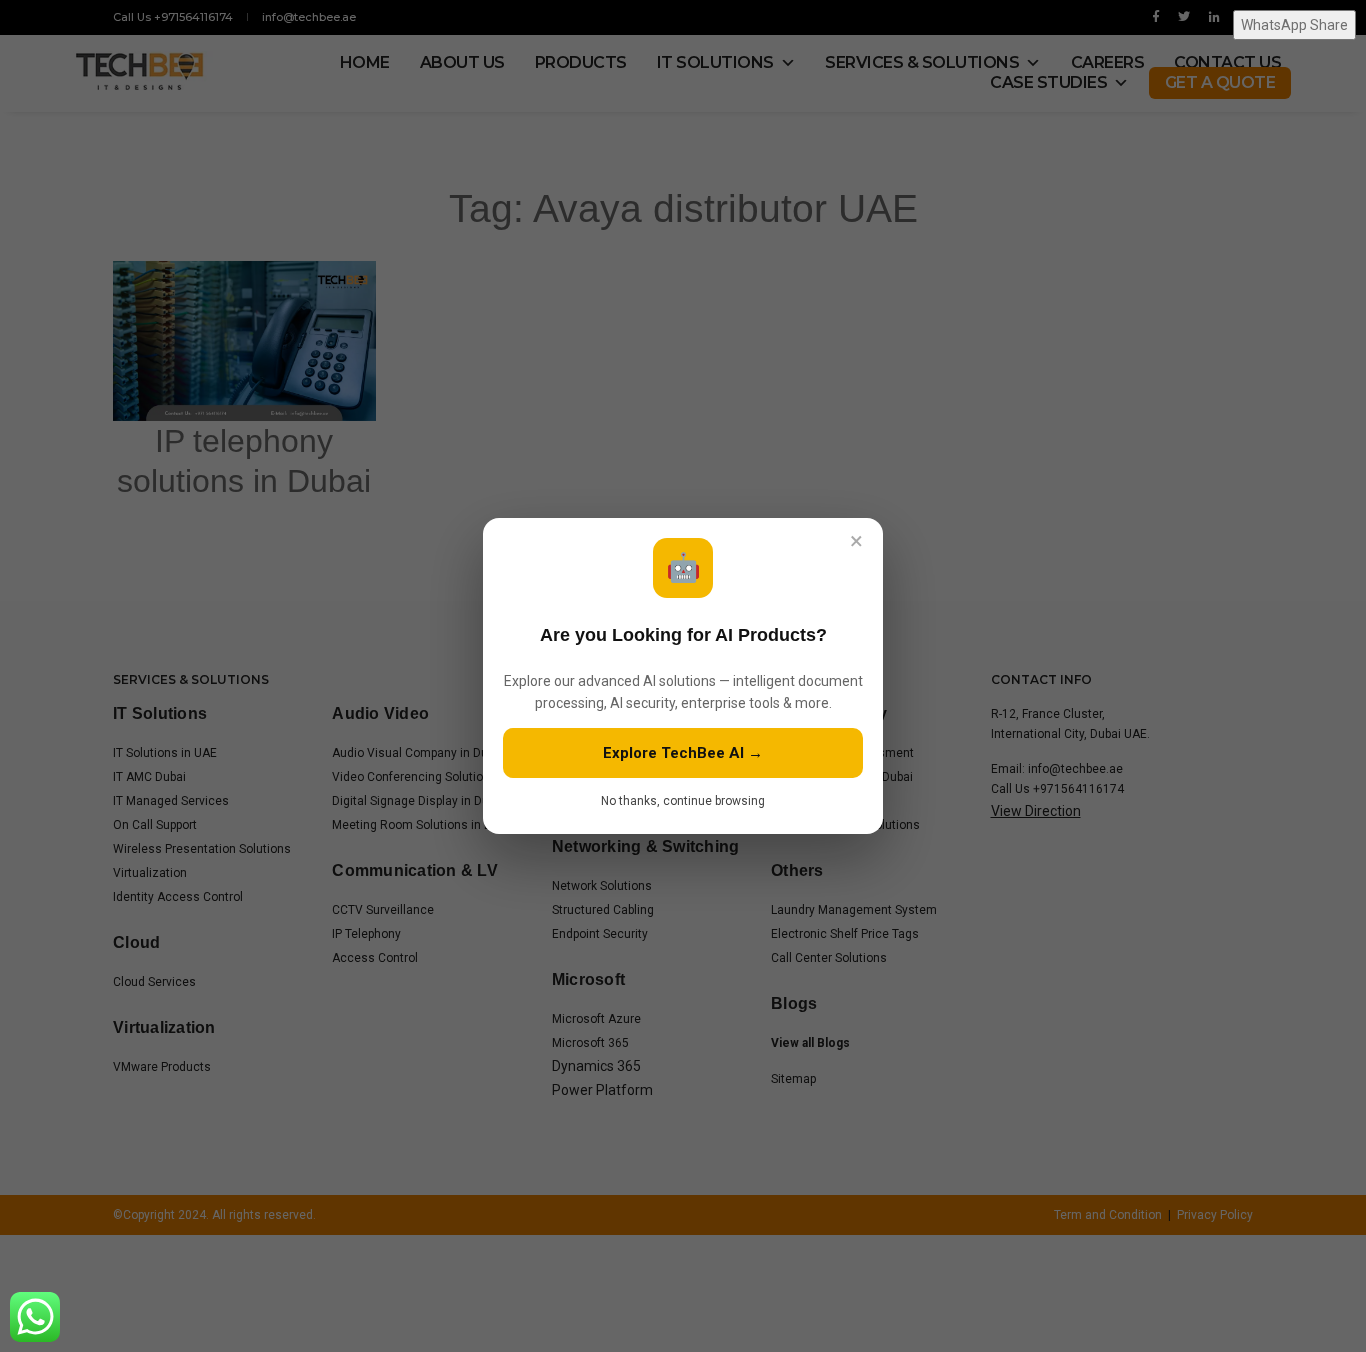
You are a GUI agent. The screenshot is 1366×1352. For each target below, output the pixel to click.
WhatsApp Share (1294, 25)
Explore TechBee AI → (683, 753)
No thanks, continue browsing (683, 801)
